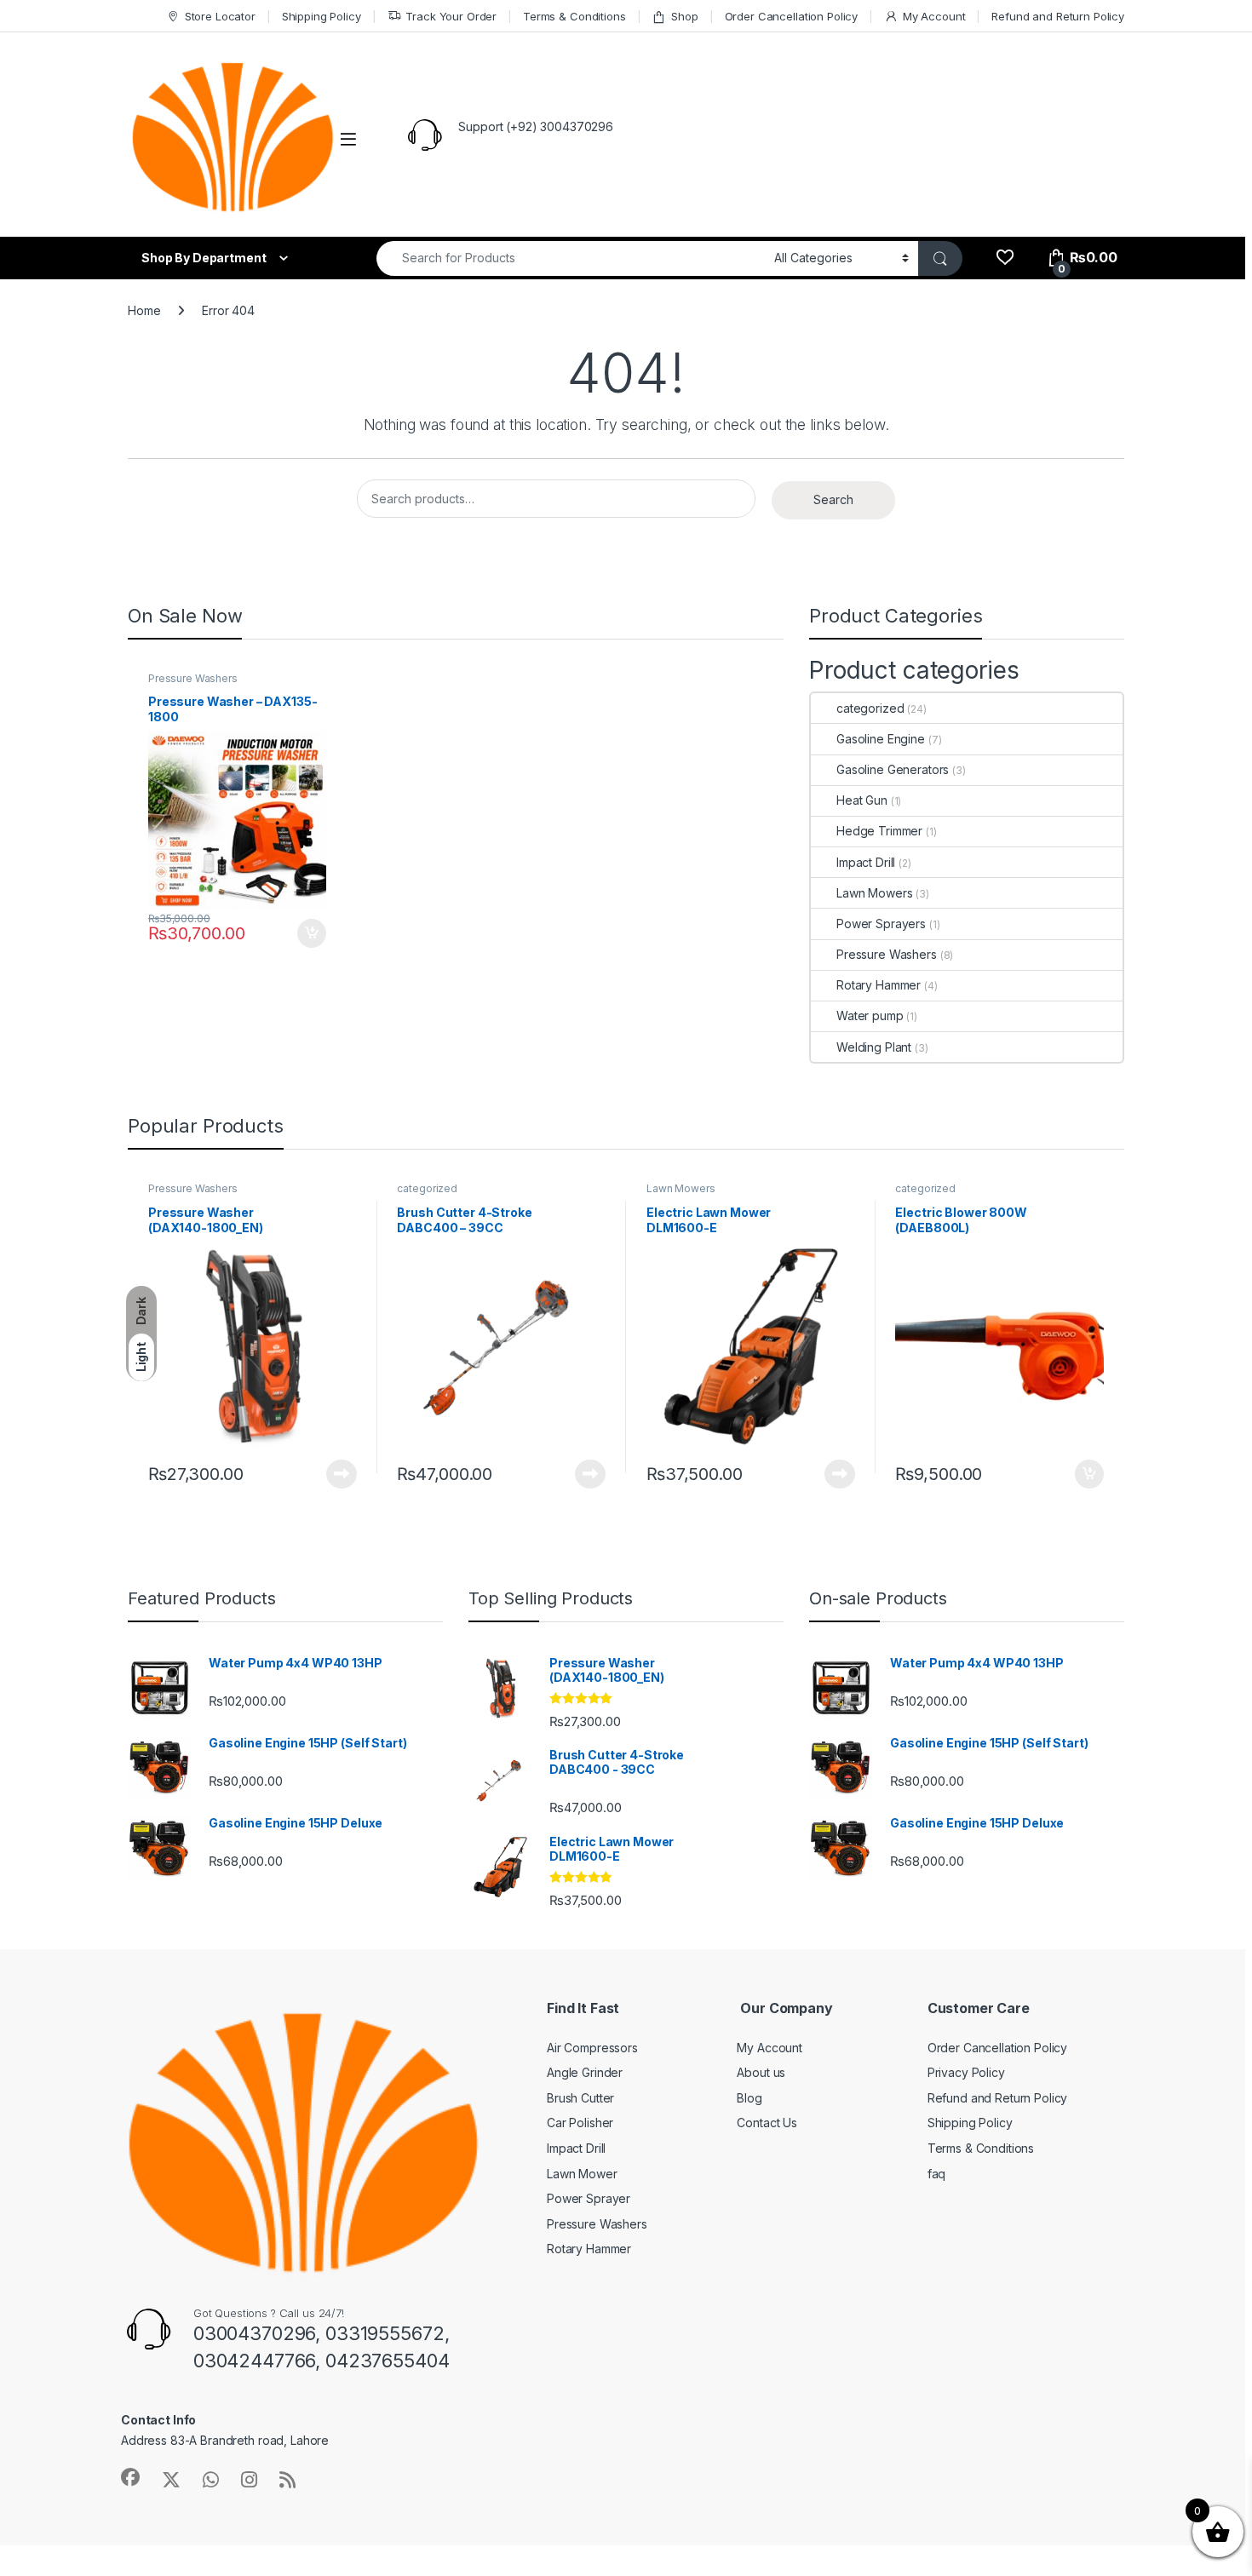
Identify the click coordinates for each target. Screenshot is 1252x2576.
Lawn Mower (582, 2174)
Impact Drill (866, 862)
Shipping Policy (322, 16)
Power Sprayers (881, 924)
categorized (870, 708)
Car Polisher (580, 2123)
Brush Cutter (580, 2098)
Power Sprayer (589, 2198)
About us (761, 2072)
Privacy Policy (966, 2072)
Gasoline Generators (893, 769)
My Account (934, 16)
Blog (749, 2098)
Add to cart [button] (312, 933)
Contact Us (767, 2123)
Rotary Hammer (879, 985)
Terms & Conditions (574, 16)
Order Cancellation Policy (792, 16)
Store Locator (220, 16)
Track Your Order (451, 16)
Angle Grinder (585, 2072)
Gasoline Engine (881, 739)
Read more (342, 1474)
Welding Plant (874, 1047)
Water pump (870, 1015)
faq (937, 2174)
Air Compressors (592, 2048)
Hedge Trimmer (879, 831)
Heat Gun (862, 800)
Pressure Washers (193, 678)
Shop (684, 16)
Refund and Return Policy (1058, 16)
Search (833, 499)
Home (144, 310)
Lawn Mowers (874, 893)
